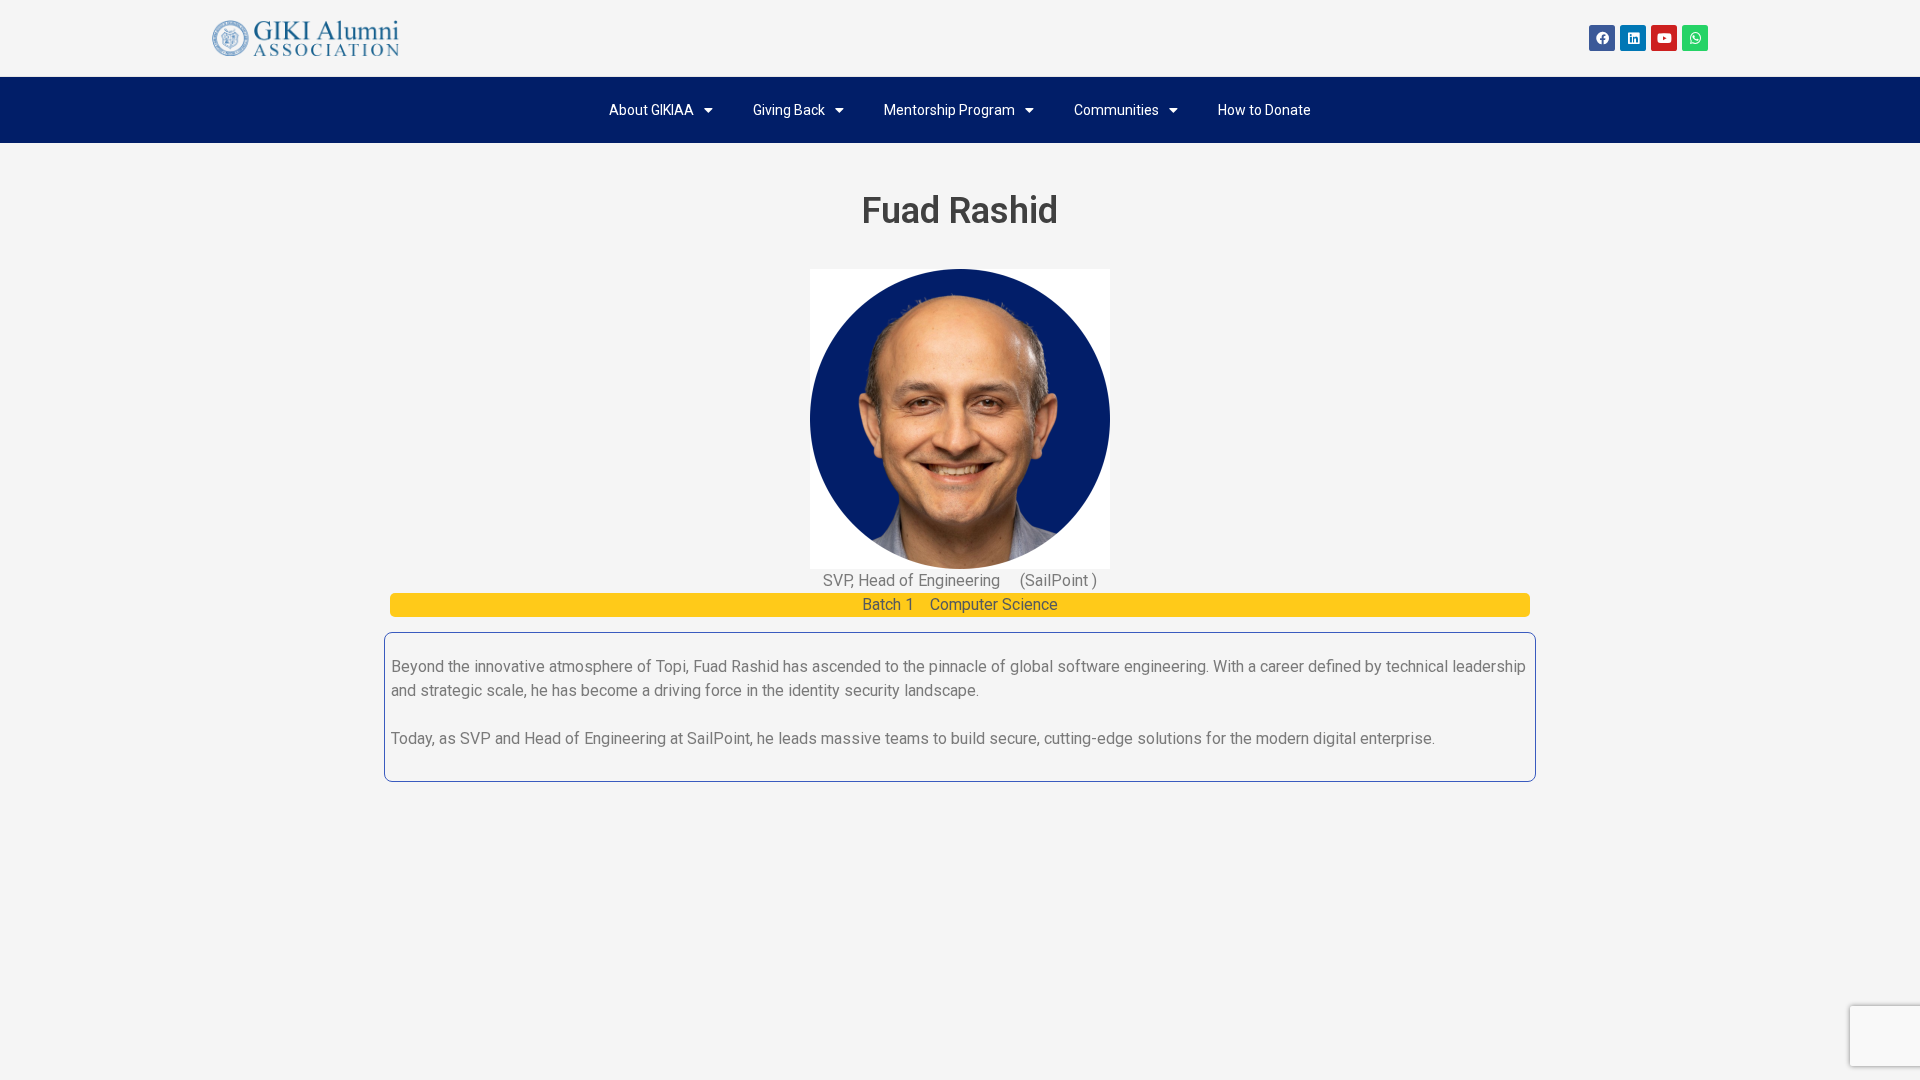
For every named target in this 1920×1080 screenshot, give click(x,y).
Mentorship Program (949, 110)
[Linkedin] (1633, 38)
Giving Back (789, 110)
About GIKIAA (651, 110)
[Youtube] (1664, 38)
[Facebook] (1602, 38)
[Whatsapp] (1695, 38)
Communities (1116, 110)
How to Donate (1264, 110)
